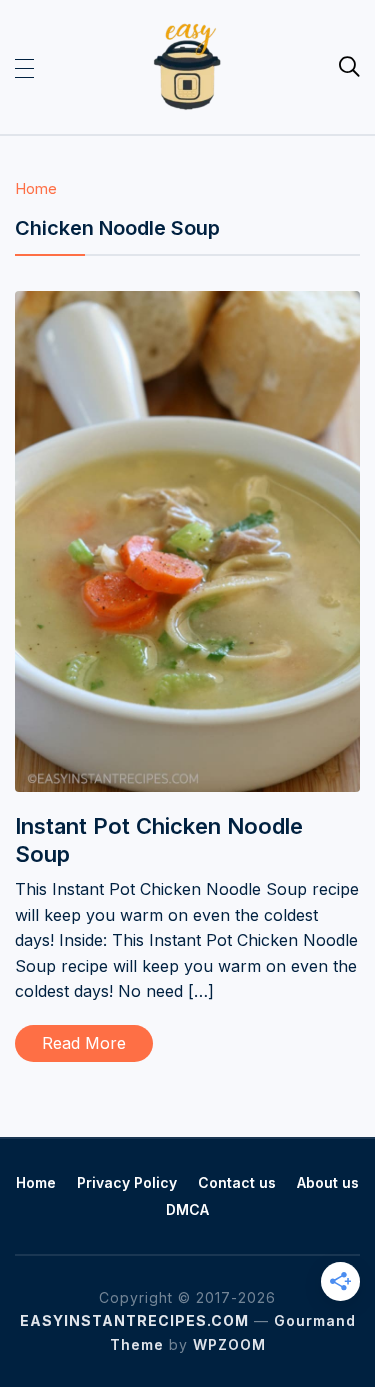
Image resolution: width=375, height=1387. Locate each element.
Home (36, 188)
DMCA (187, 1209)
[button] (24, 67)
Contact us (237, 1182)
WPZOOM (229, 1344)
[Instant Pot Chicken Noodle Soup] (187, 304)
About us (328, 1182)
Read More (84, 1043)
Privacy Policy (127, 1182)
